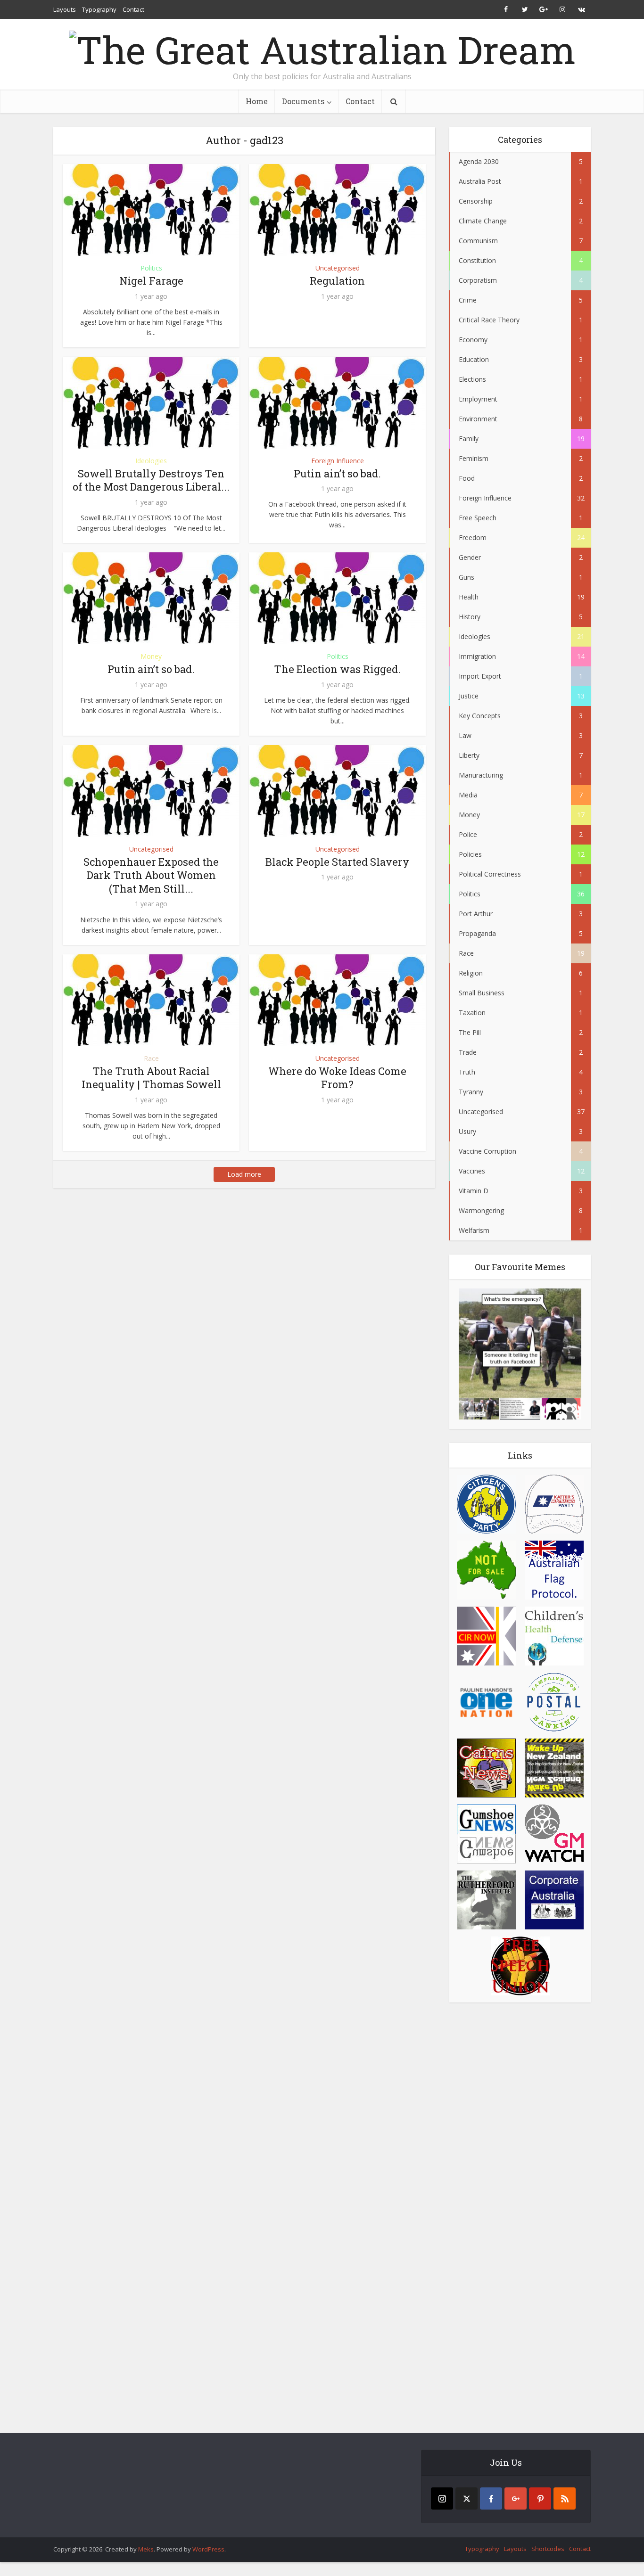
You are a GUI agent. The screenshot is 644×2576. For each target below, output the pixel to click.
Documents (303, 101)
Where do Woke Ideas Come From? (337, 1078)
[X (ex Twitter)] (466, 2498)
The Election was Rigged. (337, 669)
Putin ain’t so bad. (337, 473)
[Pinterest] (540, 2498)
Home (257, 101)
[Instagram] (442, 2498)
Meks (146, 2549)
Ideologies (151, 461)
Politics (151, 268)
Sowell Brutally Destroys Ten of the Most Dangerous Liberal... (151, 480)
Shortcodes (548, 2549)
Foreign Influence (338, 461)
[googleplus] (516, 2498)
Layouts (65, 9)
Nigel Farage (151, 281)
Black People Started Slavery (337, 862)
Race (151, 1058)
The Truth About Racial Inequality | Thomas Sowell (151, 1078)
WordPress (208, 2549)
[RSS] (565, 2498)
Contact (133, 9)
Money (151, 656)
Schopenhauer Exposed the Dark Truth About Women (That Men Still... (151, 875)
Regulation (337, 281)
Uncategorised (338, 268)
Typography (99, 9)
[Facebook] (491, 2498)
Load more (244, 1174)
